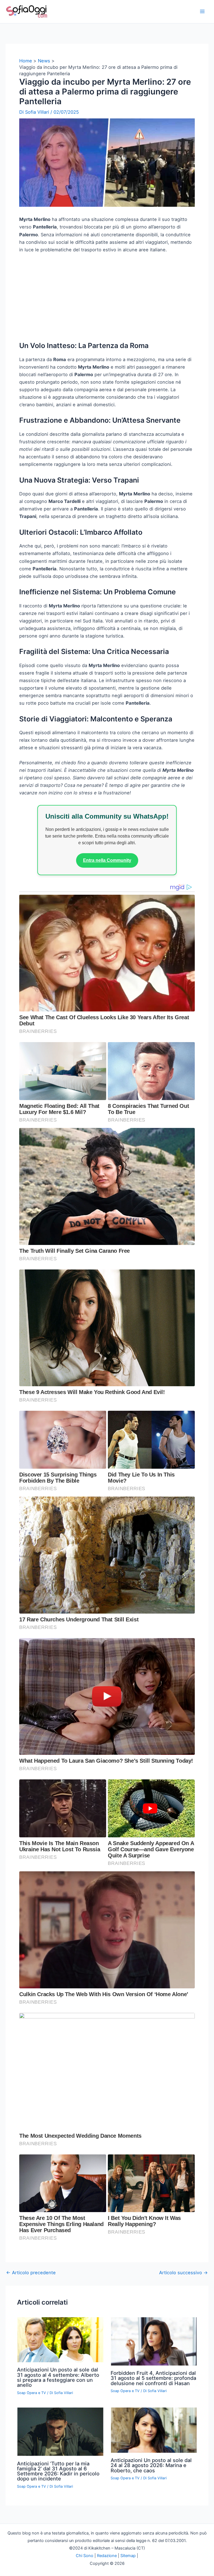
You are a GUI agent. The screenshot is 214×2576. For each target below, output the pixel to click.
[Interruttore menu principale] (202, 12)
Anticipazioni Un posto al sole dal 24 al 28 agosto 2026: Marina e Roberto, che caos (151, 2465)
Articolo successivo (183, 2273)
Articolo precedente (31, 2273)
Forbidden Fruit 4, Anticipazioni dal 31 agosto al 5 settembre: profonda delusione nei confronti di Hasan (153, 2378)
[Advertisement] (107, 300)
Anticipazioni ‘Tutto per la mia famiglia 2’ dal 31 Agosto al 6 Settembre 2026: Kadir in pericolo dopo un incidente (58, 2471)
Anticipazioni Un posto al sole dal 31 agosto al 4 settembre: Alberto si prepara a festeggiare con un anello (58, 2377)
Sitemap (128, 2556)
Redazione (107, 2556)
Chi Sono (85, 2556)
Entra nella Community (107, 860)
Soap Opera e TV (31, 2393)
